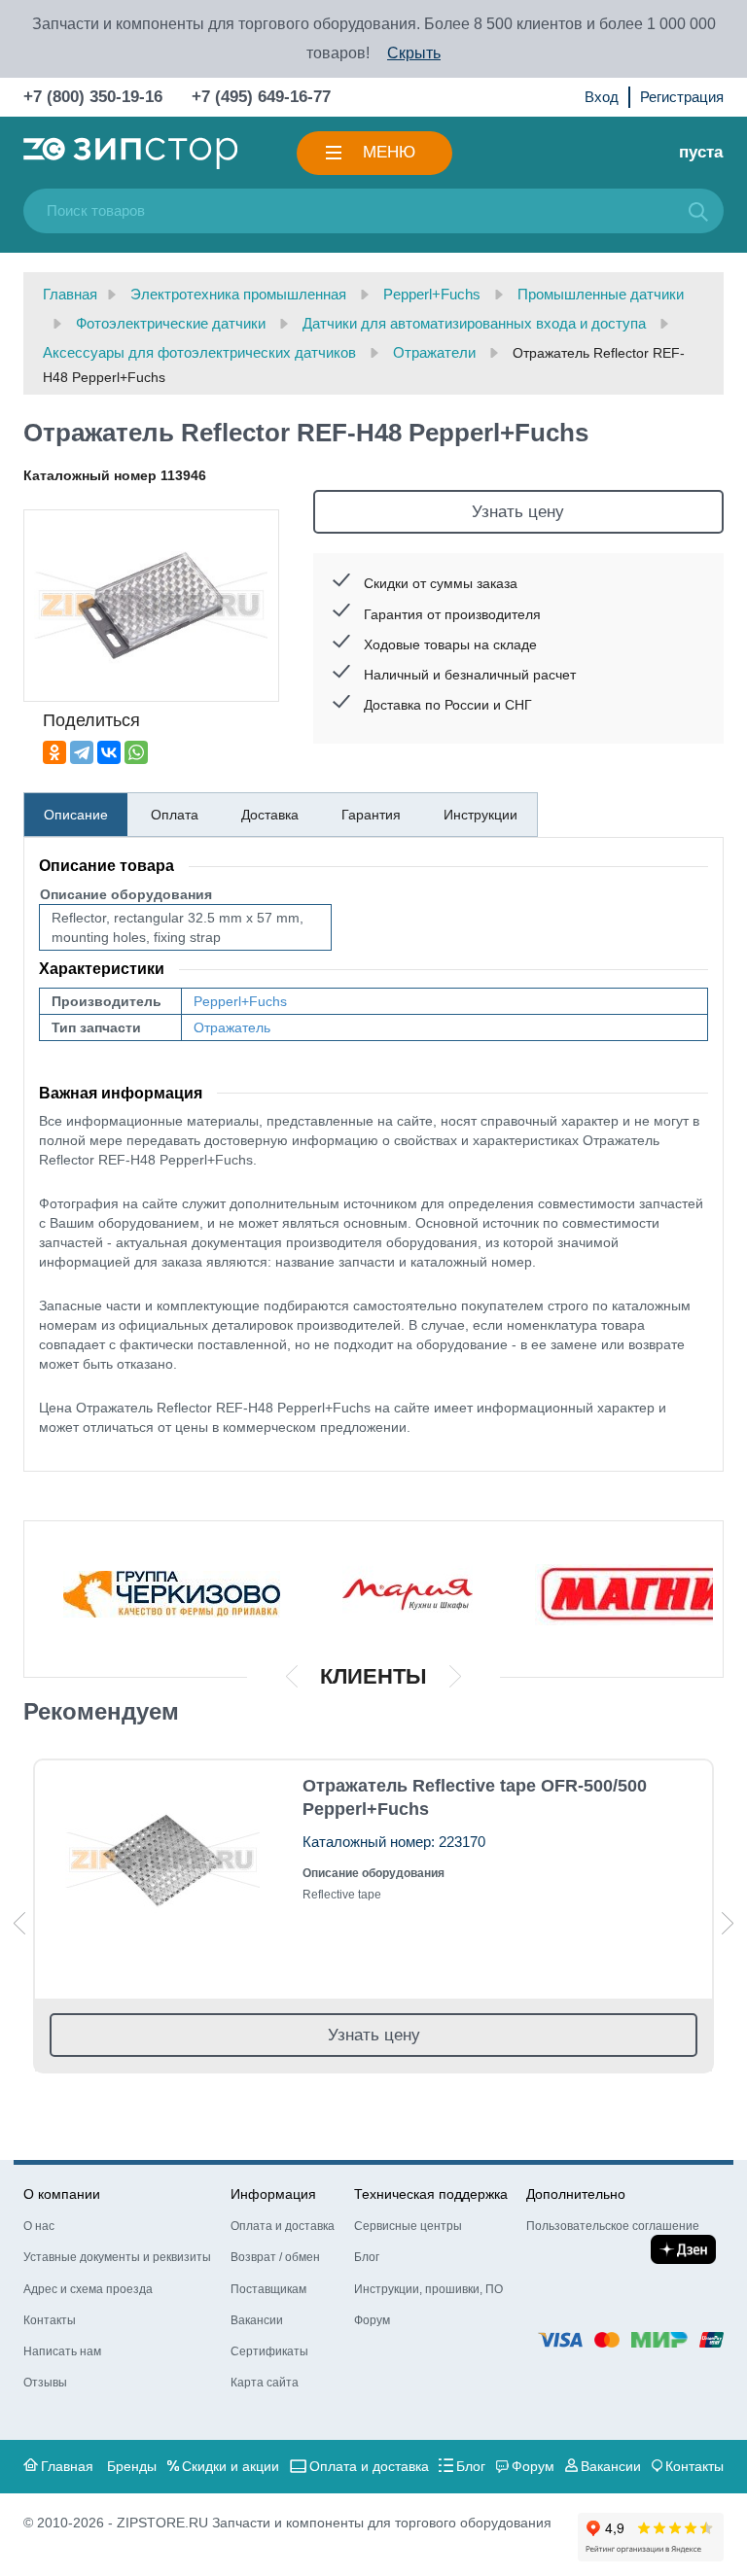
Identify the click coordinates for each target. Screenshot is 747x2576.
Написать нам (62, 2351)
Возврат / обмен (275, 2257)
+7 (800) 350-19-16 (93, 97)
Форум (372, 2320)
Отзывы (45, 2383)
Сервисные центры (408, 2226)
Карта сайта (265, 2383)
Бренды (132, 2466)
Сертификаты (269, 2351)
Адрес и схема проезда (88, 2289)
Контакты (50, 2320)
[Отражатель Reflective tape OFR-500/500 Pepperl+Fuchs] (162, 1861)
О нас (39, 2226)
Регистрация (682, 97)
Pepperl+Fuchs (240, 1001)
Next (728, 1923)
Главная (67, 2466)
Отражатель (232, 1027)
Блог (367, 2257)
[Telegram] (82, 752)
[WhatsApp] (136, 752)
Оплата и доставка (283, 2226)
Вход (602, 97)
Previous (19, 1923)
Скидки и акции (231, 2466)
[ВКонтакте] (109, 752)
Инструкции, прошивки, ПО (428, 2289)
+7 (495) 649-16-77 (261, 97)
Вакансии (257, 2320)
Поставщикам (268, 2289)
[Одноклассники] (54, 752)
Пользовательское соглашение (613, 2226)
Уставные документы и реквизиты (117, 2257)
